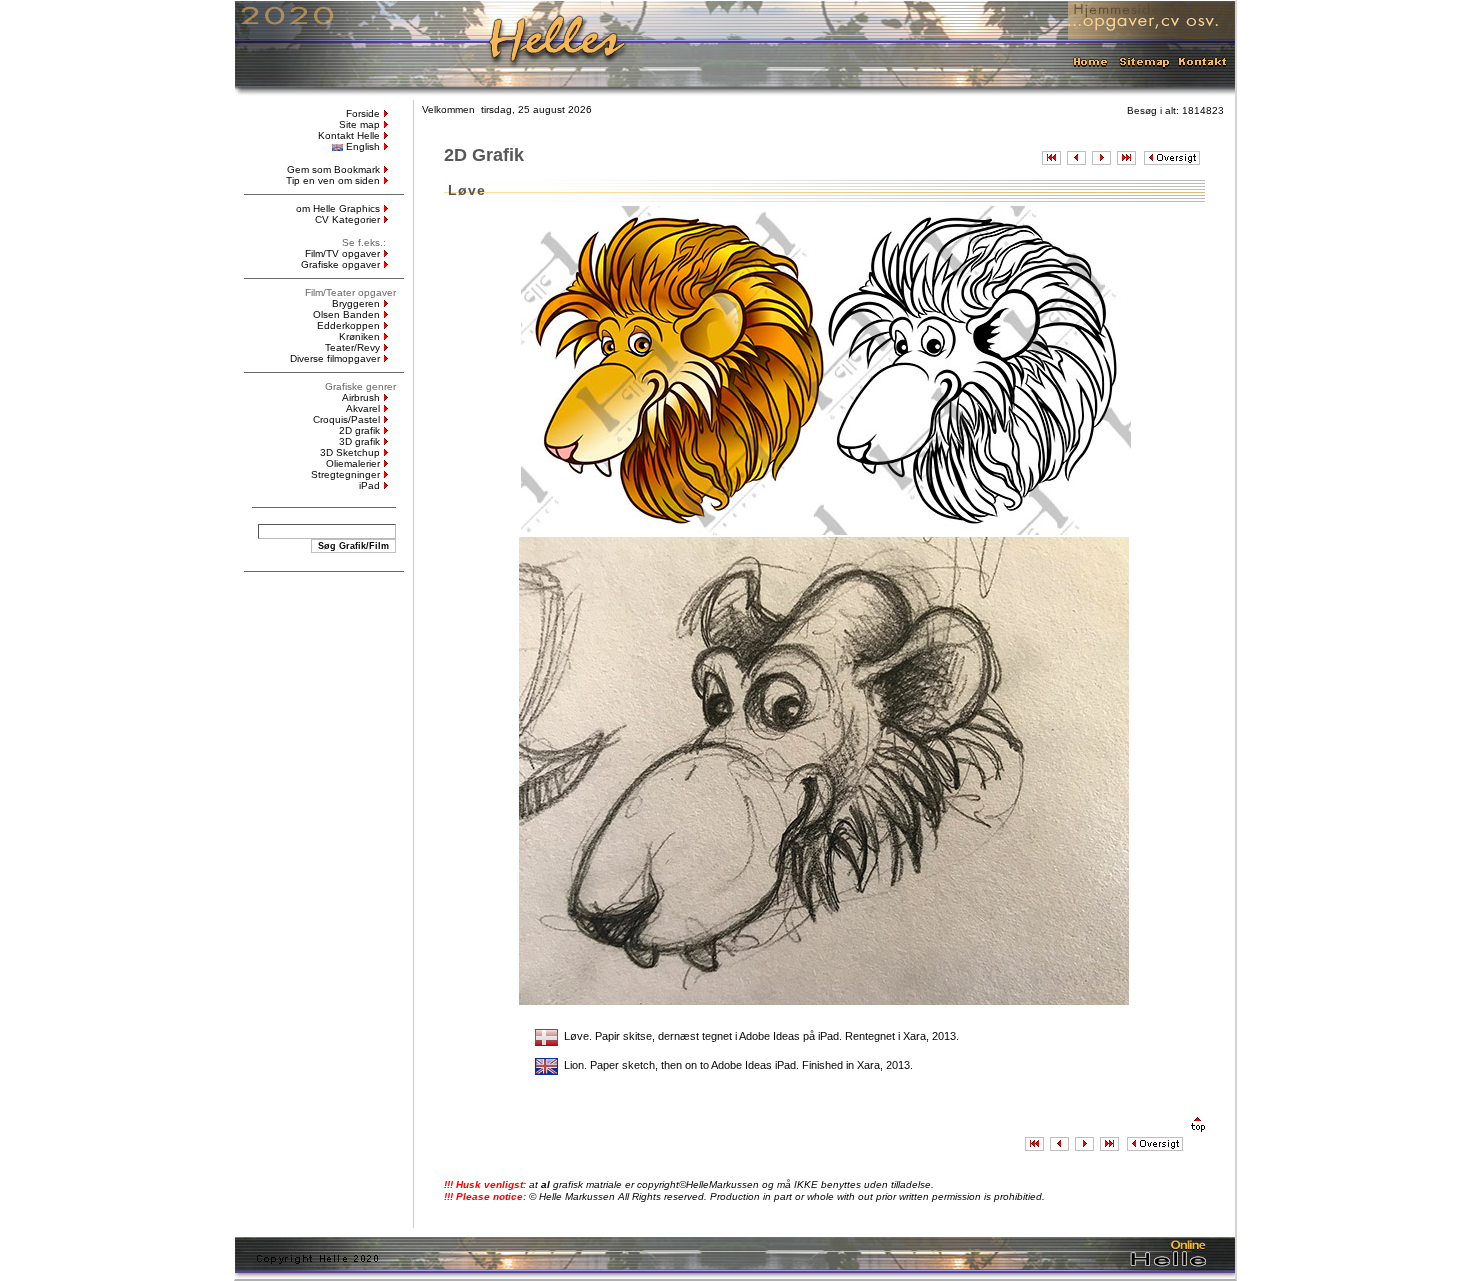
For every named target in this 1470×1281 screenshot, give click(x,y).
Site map (359, 124)
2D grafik (359, 430)
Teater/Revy (352, 347)
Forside (363, 113)
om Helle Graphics (338, 208)
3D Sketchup (350, 452)
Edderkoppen (348, 325)
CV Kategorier (347, 219)
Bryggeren (356, 303)
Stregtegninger (345, 474)
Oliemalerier (353, 463)
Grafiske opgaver (340, 264)
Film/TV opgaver (342, 253)
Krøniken (359, 336)
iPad (369, 485)
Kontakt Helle (349, 135)
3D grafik (359, 441)
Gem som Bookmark (333, 169)
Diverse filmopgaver (335, 358)
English (363, 146)
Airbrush (361, 397)
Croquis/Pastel (346, 419)
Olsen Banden (346, 314)
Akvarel (363, 408)
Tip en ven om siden (333, 180)
